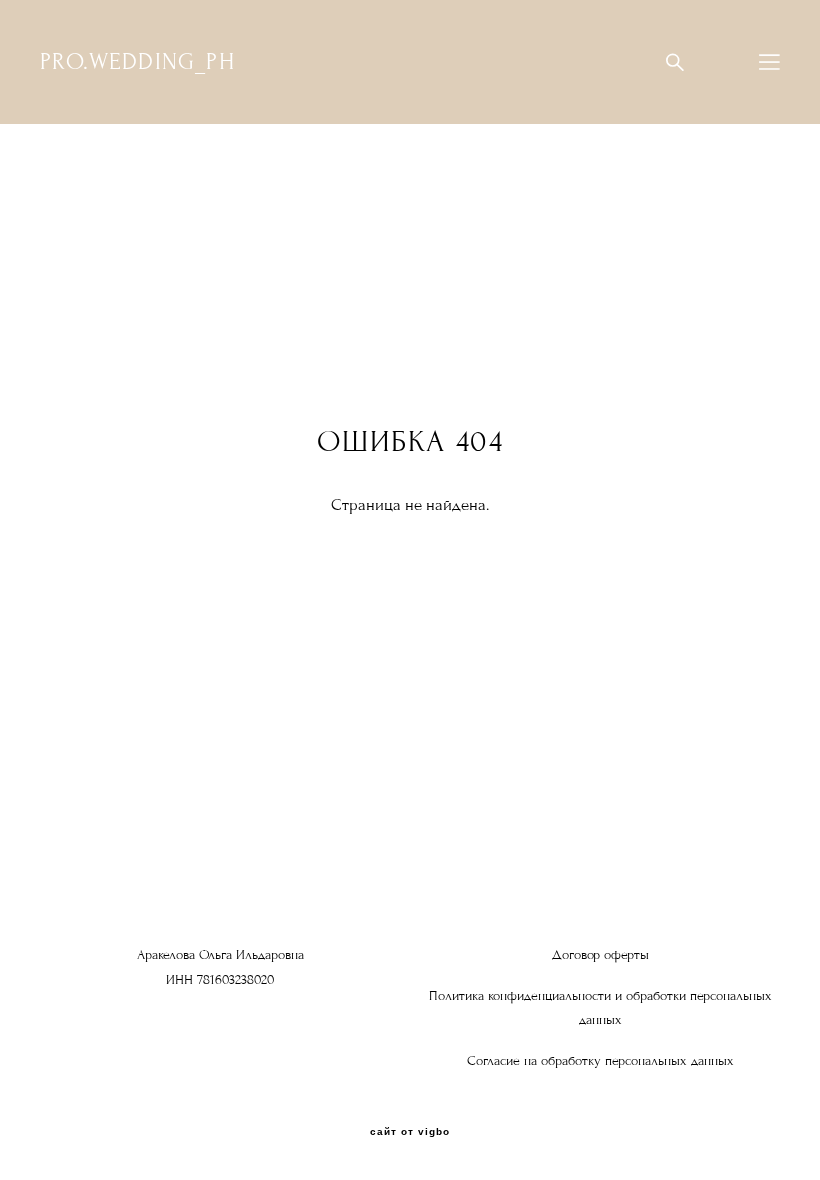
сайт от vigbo (410, 1132)
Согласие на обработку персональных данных (600, 1061)
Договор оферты (600, 955)
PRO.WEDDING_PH (137, 62)
